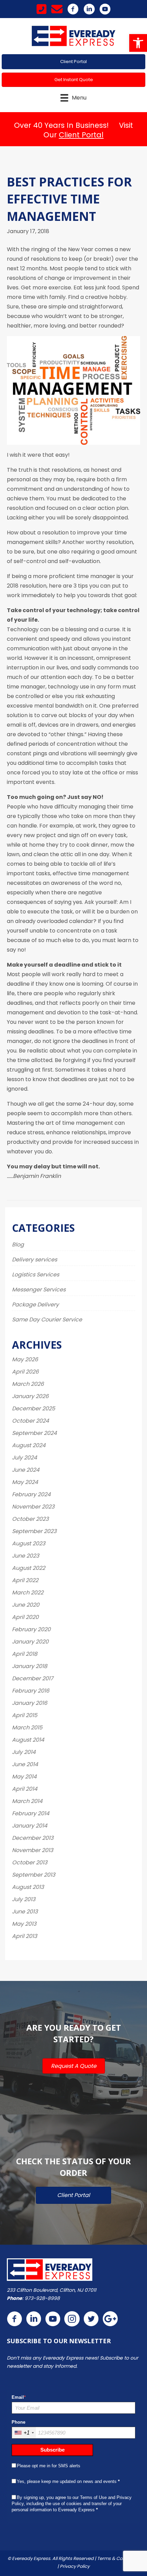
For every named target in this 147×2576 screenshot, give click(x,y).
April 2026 (25, 1372)
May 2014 (24, 1777)
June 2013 (25, 1912)
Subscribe (52, 2450)
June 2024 (26, 1470)
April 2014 (25, 1789)
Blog (18, 1245)
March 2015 (27, 1728)
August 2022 (29, 1568)
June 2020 (26, 1605)
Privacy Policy (75, 2566)
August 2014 (28, 1740)
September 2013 (34, 1875)
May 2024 (25, 1482)
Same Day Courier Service (47, 1320)
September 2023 (34, 1531)
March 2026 (28, 1384)
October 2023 (30, 1519)
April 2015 (25, 1715)
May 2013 (24, 1924)
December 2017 (33, 1678)
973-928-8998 (42, 2298)
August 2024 (29, 1445)
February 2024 (31, 1494)
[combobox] (24, 2433)
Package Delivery (35, 1305)
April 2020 (25, 1617)
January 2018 (30, 1666)
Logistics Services (36, 1275)
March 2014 (27, 1801)
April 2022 (25, 1580)
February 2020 (31, 1629)
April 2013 (24, 1936)
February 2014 (31, 1813)
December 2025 (34, 1408)
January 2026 (30, 1396)
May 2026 (25, 1359)
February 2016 (31, 1691)
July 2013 (24, 1899)
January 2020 (30, 1642)
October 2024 (30, 1421)
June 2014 (25, 1764)
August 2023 (29, 1543)
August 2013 (28, 1887)
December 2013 (33, 1838)
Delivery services (35, 1260)
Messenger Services (39, 1290)
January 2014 (30, 1826)
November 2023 (33, 1507)
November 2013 (32, 1850)
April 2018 (25, 1654)
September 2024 (34, 1433)
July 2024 (24, 1458)
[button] (138, 43)
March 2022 (28, 1593)
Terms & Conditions (118, 2558)
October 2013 (30, 1862)
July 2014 (24, 1752)
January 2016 (30, 1703)
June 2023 (25, 1556)
